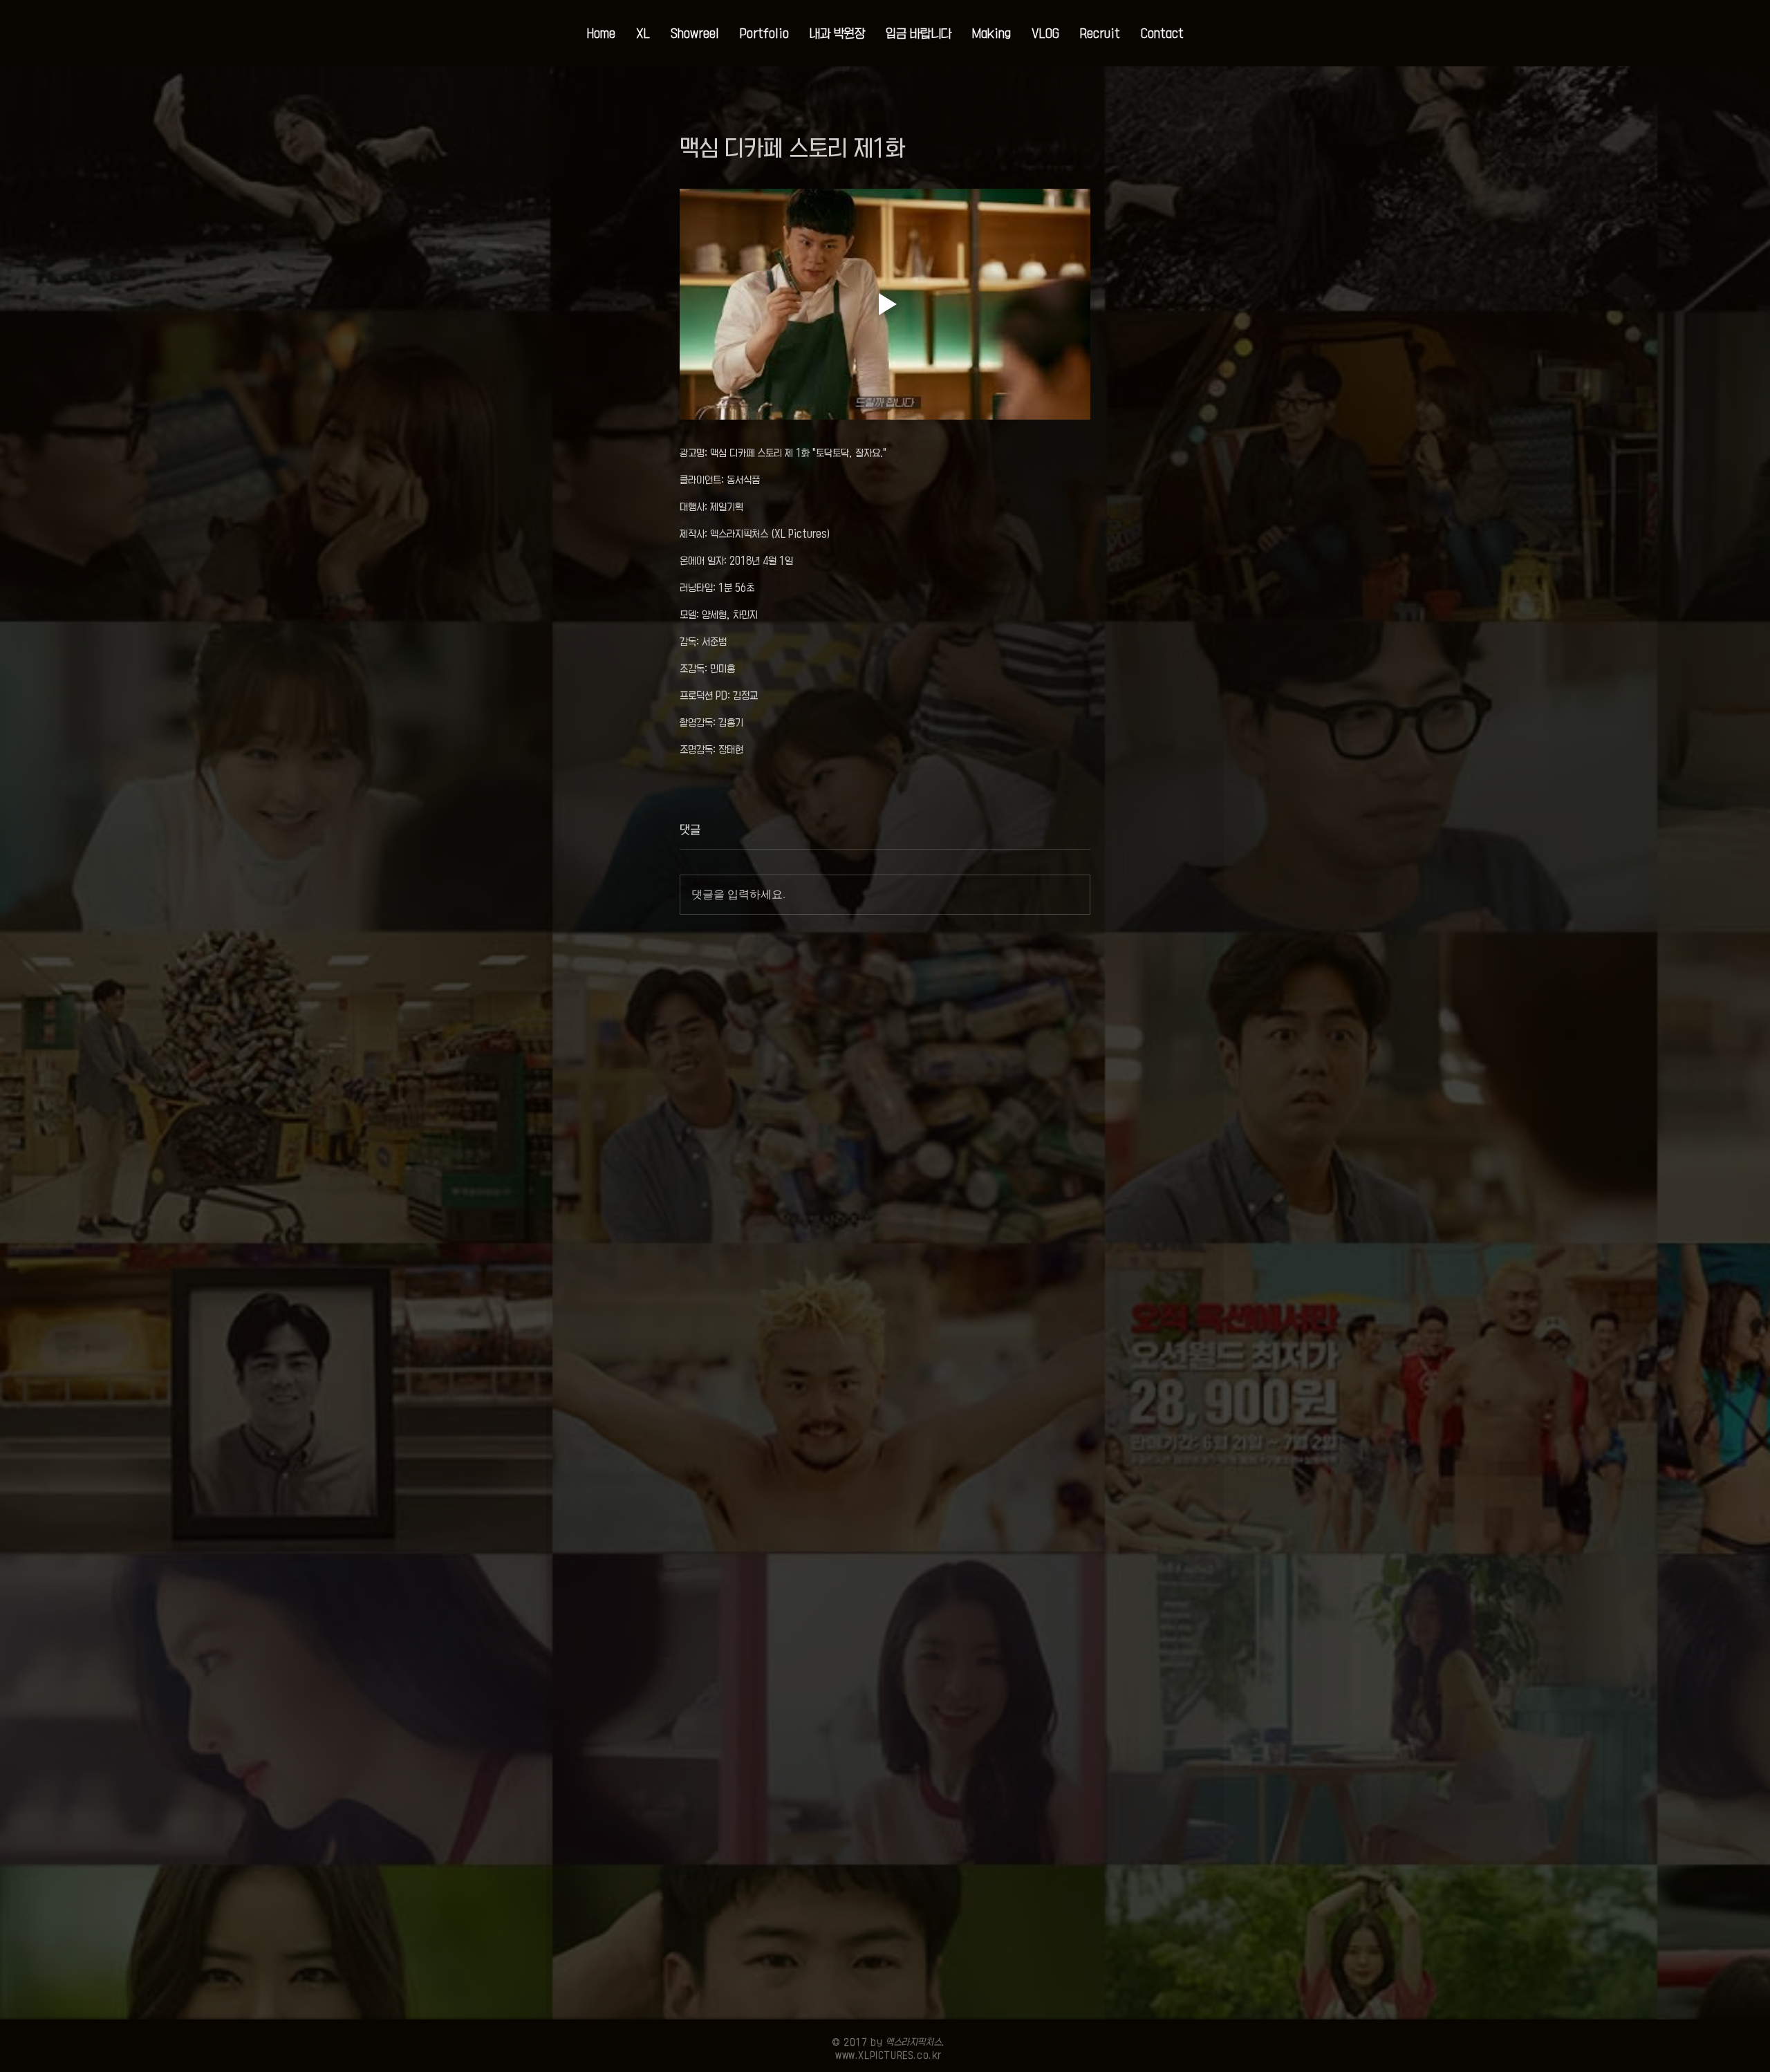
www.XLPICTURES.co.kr (888, 2055)
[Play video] (885, 304)
